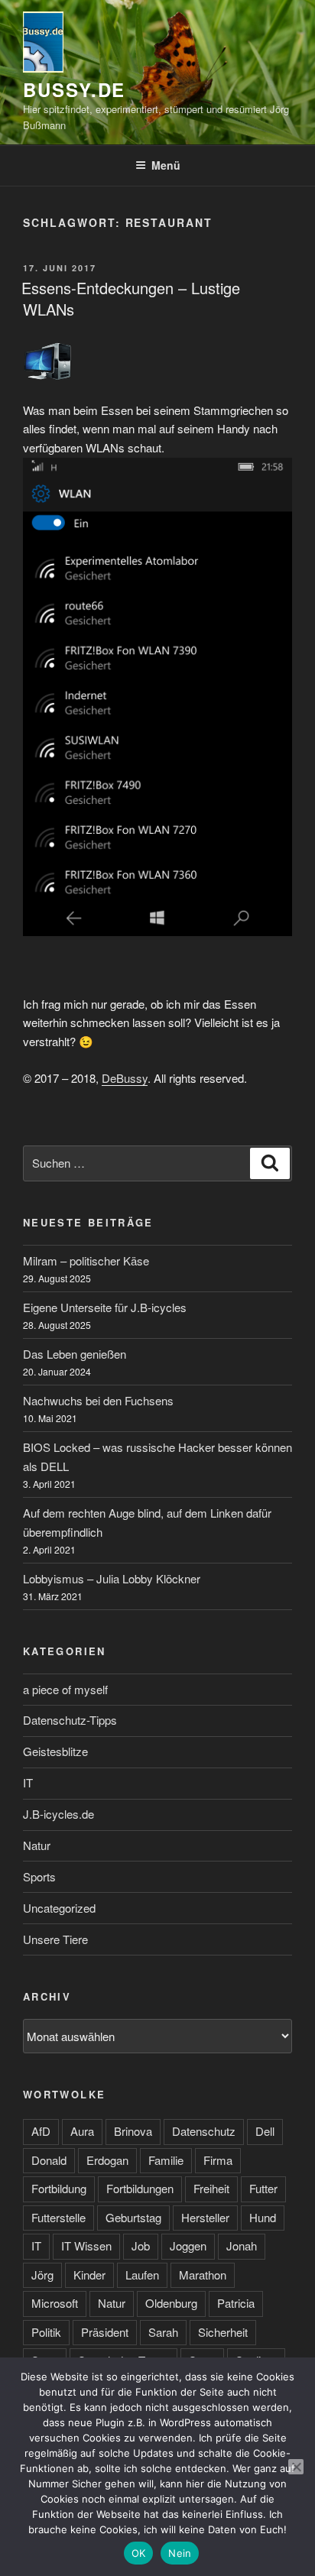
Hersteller (205, 2217)
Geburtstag (133, 2217)
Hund (263, 2217)
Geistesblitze (55, 1751)
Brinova (133, 2131)
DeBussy (125, 1078)
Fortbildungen (140, 2188)
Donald (49, 2160)
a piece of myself (65, 1689)
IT (28, 1782)
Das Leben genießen (75, 1354)
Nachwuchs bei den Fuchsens (98, 1400)
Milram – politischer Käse (86, 1260)
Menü (166, 165)
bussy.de (74, 89)
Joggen (188, 2245)
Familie (166, 2160)
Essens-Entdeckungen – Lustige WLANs (131, 298)
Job (141, 2245)
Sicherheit (223, 2332)
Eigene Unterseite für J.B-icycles (105, 1307)
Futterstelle (58, 2217)
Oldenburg (171, 2303)
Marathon (203, 2275)
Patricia (236, 2303)
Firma (218, 2160)
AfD (41, 2131)
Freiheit (211, 2188)
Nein (180, 2553)
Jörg (42, 2275)
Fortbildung (59, 2188)
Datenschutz (204, 2131)
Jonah (242, 2245)
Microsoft (55, 2303)
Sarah (163, 2332)
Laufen (142, 2275)
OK (139, 2553)
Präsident (105, 2332)
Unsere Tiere (55, 1939)
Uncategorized (59, 1908)
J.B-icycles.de (58, 1814)
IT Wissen (86, 2245)
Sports (39, 1876)
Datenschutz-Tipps (70, 1720)
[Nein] (296, 2467)
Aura (82, 2131)
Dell (265, 2131)
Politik (46, 2332)
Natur (37, 1845)
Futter (263, 2188)
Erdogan (107, 2160)
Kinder (89, 2275)
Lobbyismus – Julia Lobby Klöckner (112, 1578)
